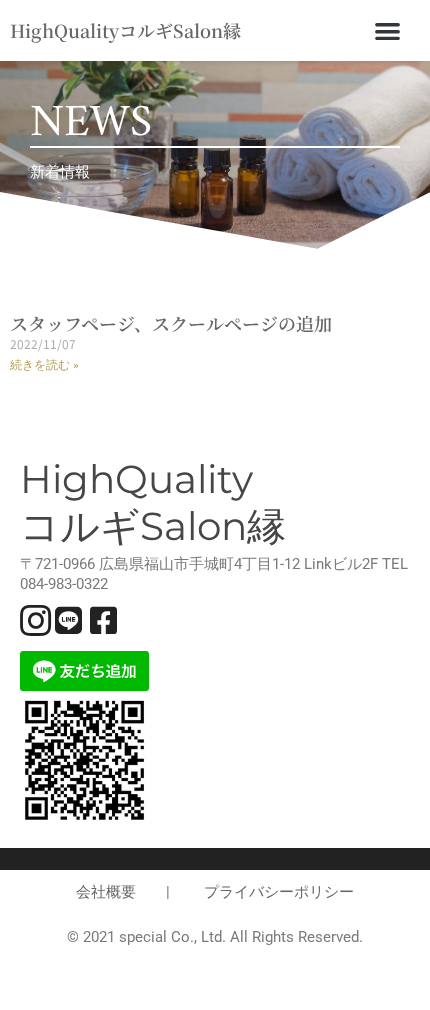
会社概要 (106, 892)
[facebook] (106, 618)
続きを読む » (44, 365)
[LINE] (71, 618)
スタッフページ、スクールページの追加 (171, 323)
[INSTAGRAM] (36, 618)
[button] (387, 30)
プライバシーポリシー (279, 892)
